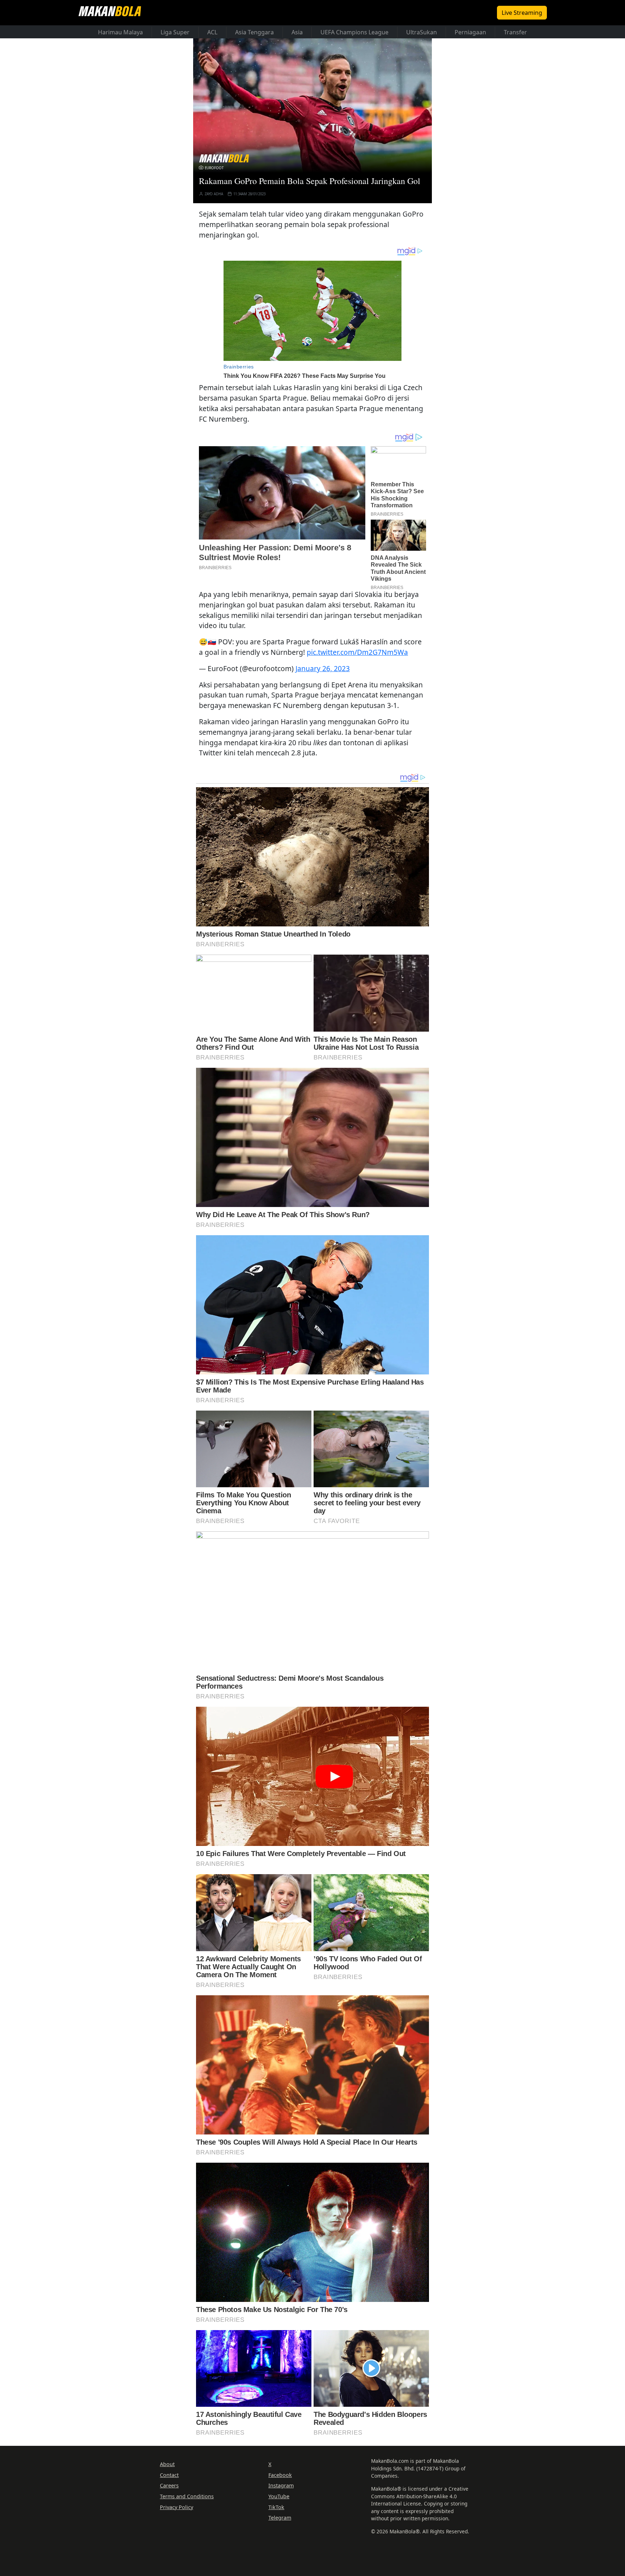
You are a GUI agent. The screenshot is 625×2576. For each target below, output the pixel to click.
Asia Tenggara (254, 32)
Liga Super (175, 32)
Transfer (515, 32)
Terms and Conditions (187, 2496)
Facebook (280, 2475)
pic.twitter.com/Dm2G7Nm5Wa (357, 652)
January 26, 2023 (323, 668)
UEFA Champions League (354, 32)
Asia (297, 32)
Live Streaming (522, 13)
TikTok (276, 2507)
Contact (169, 2475)
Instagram (281, 2485)
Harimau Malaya (120, 32)
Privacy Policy (177, 2507)
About (167, 2464)
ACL (212, 32)
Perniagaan (470, 32)
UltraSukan (422, 32)
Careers (169, 2485)
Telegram (280, 2518)
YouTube (279, 2496)
